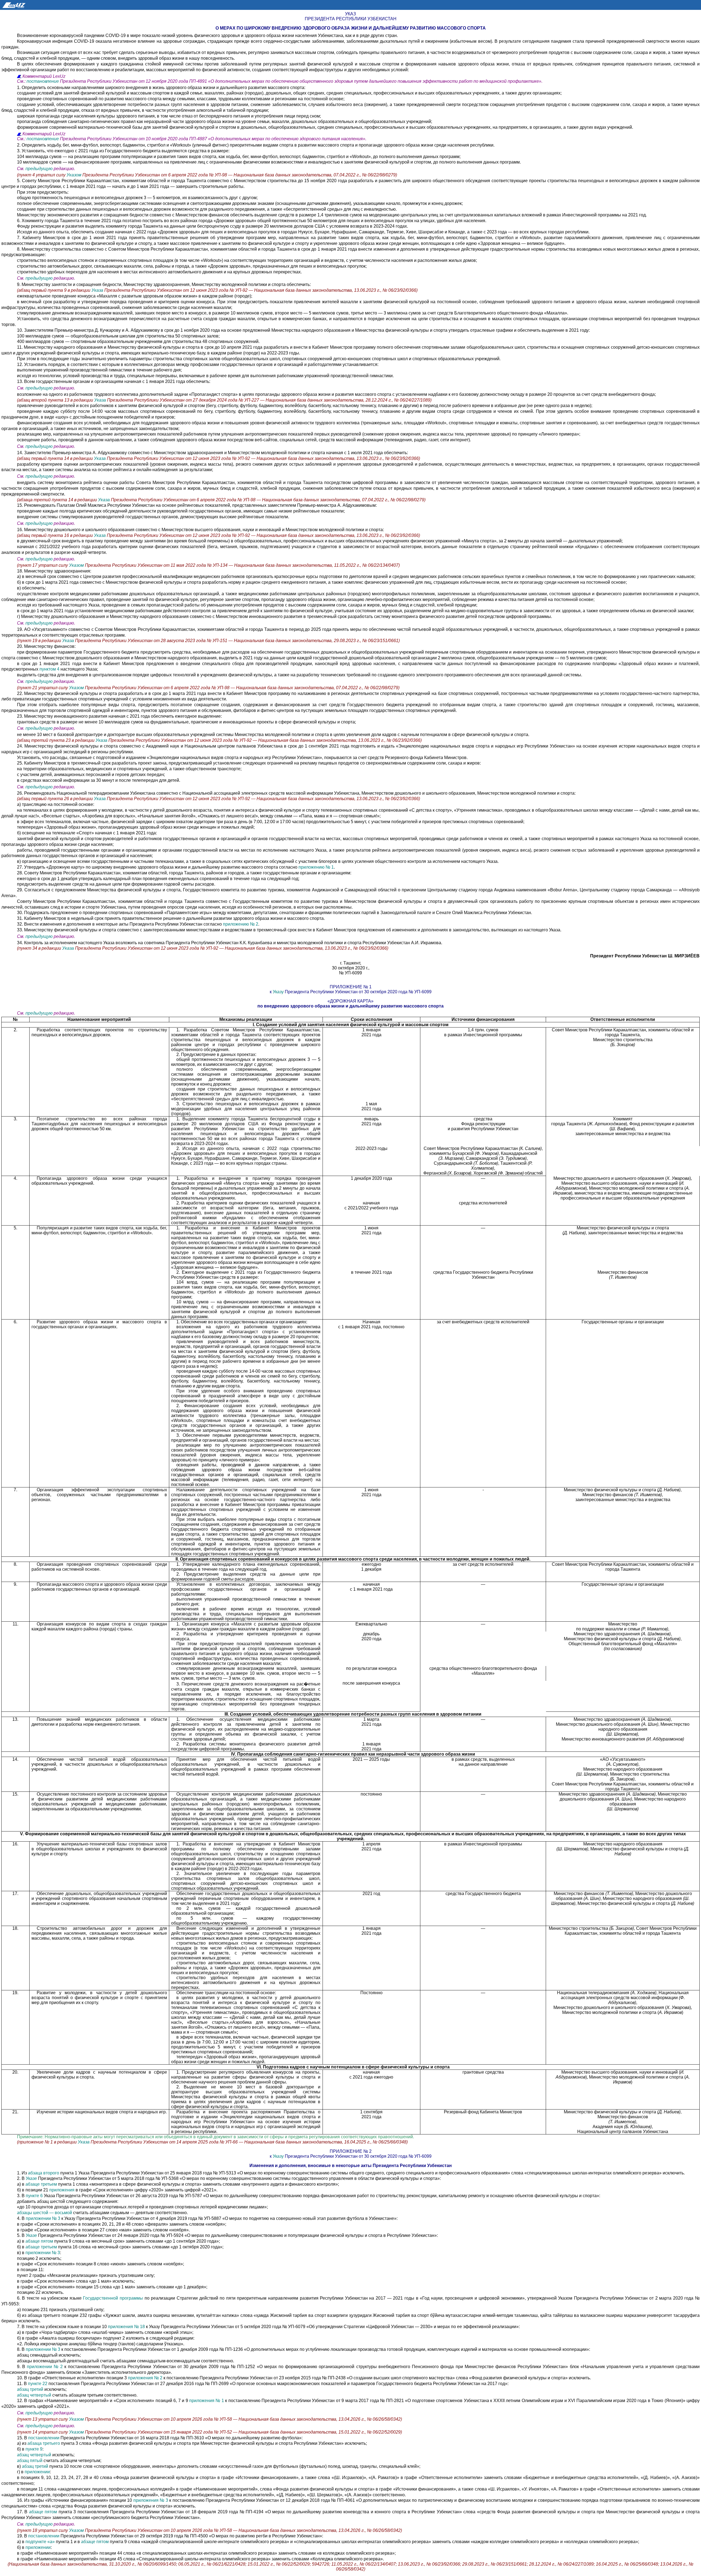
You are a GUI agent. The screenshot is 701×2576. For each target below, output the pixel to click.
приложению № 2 (241, 924)
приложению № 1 (316, 867)
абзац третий (30, 2389)
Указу (278, 992)
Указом (74, 175)
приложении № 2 (45, 2367)
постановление (43, 81)
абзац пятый (30, 2461)
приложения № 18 (126, 2327)
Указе (31, 2178)
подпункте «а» (40, 2542)
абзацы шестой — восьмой (45, 2213)
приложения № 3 (151, 2500)
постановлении (44, 2438)
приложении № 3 (43, 2218)
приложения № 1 (207, 2401)
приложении (37, 2472)
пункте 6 (34, 2196)
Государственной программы (113, 2298)
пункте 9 (34, 2449)
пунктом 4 (49, 669)
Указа (98, 290)
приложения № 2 (145, 2378)
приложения (62, 2190)
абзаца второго (44, 2173)
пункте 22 (38, 2384)
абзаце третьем (41, 2184)
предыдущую (39, 169)
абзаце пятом (39, 2241)
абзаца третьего (44, 2443)
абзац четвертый (34, 2395)
